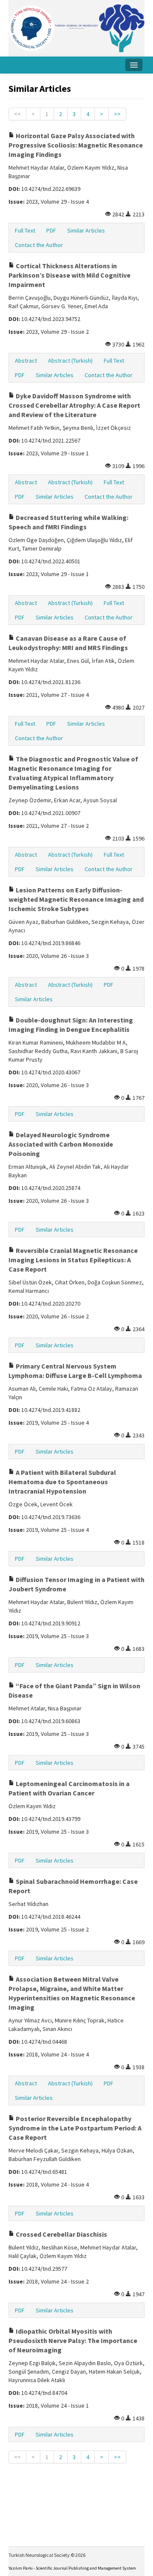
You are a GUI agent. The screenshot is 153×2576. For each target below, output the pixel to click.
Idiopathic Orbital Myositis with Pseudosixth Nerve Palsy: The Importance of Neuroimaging (73, 2340)
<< (17, 114)
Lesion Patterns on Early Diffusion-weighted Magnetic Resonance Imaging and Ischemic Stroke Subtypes (76, 899)
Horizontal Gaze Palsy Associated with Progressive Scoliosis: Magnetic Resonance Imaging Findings (76, 145)
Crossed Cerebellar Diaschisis (61, 2234)
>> (117, 114)
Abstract (26, 361)
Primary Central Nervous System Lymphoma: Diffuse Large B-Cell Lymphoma (75, 1371)
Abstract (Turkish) (70, 361)
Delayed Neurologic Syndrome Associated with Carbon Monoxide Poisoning (61, 1144)
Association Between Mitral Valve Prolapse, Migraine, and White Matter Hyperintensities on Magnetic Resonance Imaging (72, 1993)
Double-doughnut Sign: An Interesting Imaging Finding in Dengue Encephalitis (71, 1025)
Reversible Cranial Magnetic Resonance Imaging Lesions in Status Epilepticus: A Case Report (73, 1260)
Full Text (25, 230)
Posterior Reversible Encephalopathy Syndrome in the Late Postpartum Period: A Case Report (75, 2128)
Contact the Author (39, 245)
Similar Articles (86, 230)
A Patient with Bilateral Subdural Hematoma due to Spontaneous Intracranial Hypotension (62, 1482)
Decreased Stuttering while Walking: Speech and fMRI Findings (68, 522)
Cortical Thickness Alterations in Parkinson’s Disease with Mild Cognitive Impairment (69, 275)
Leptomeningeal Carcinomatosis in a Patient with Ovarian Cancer (69, 1788)
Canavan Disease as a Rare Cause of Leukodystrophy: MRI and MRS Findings (68, 643)
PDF (51, 230)
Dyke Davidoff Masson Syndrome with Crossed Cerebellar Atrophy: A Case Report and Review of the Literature (74, 405)
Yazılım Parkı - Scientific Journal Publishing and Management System (72, 2568)
